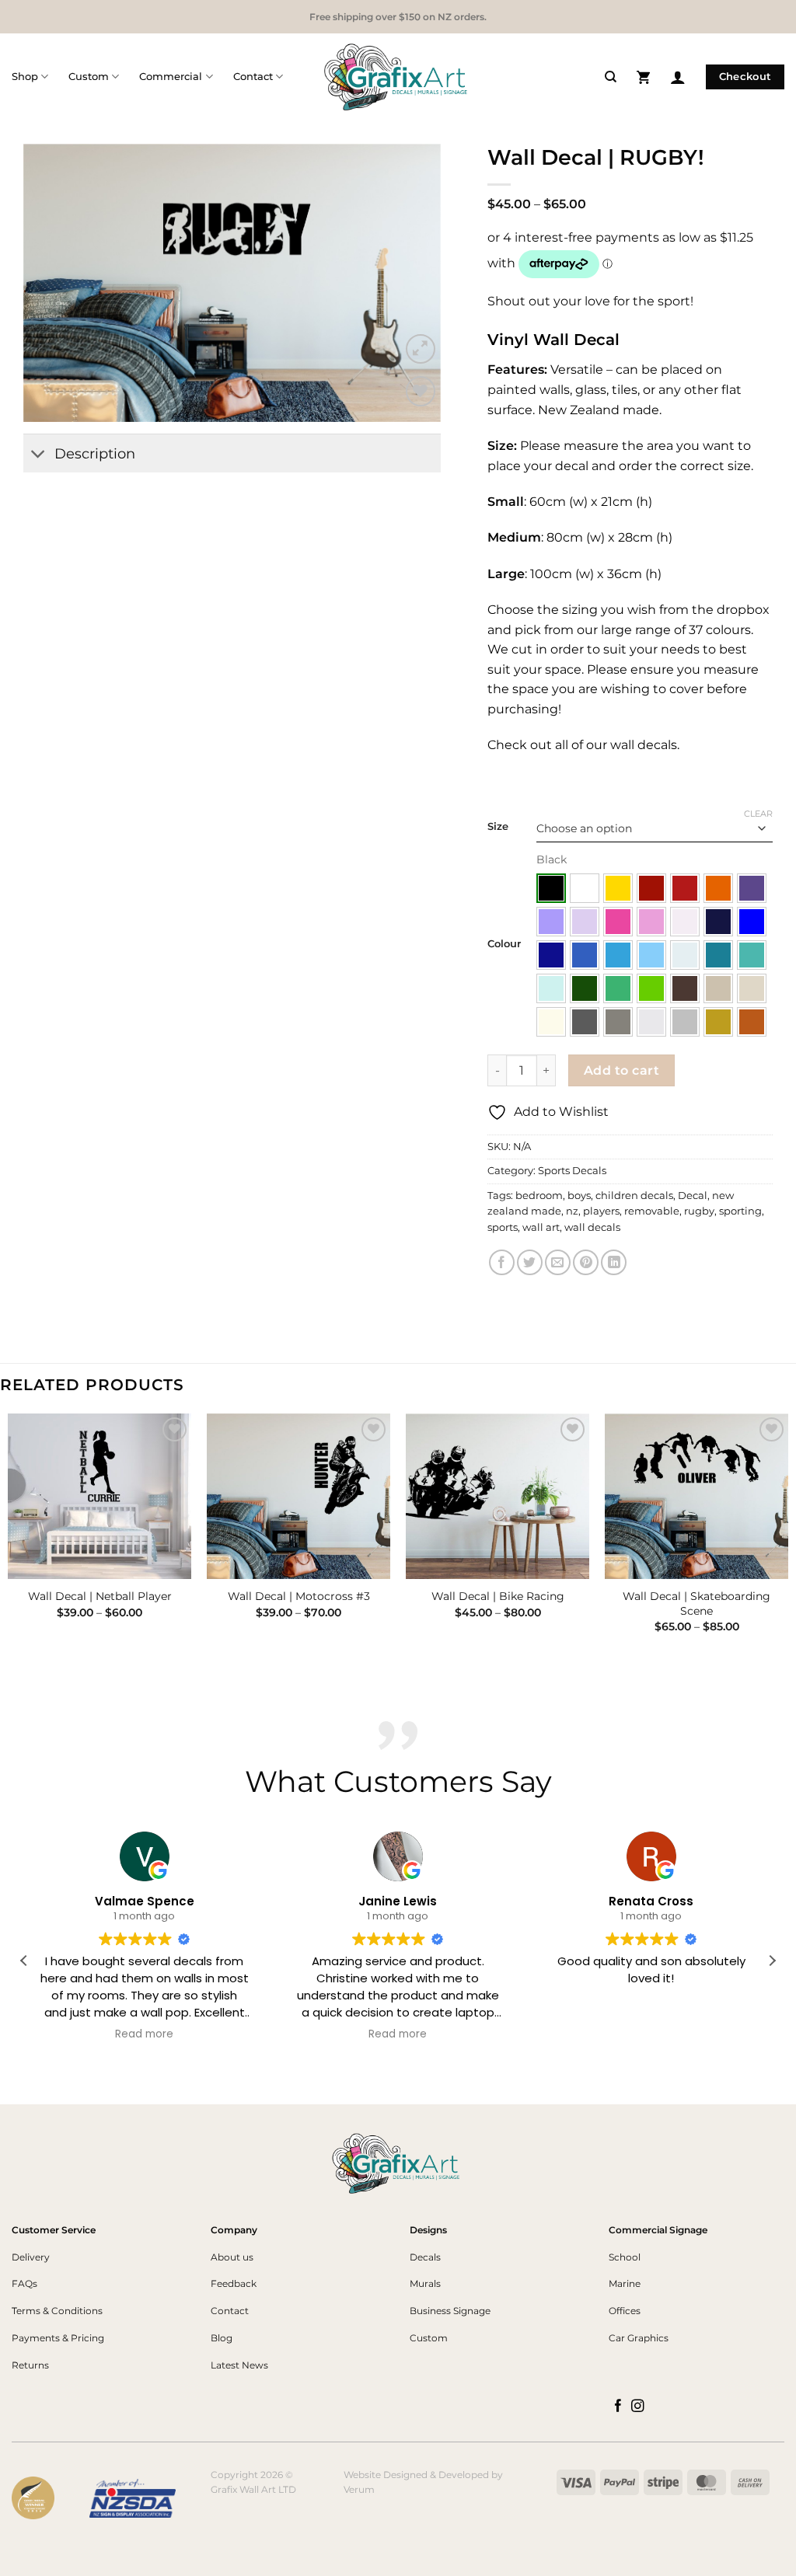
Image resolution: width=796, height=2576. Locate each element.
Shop (25, 77)
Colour (504, 944)
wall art (541, 1227)
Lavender (551, 922)
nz (572, 1211)
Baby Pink (685, 922)
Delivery (31, 2257)
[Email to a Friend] (558, 1262)
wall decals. (643, 745)
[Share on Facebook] (502, 1262)
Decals (425, 2257)
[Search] (611, 77)
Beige (752, 988)
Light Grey (651, 1022)
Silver (685, 1022)
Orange (718, 888)
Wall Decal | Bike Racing (498, 1596)
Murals (425, 2283)
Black (551, 888)
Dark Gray (585, 1022)
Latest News (239, 2365)
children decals (634, 1196)
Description (95, 453)
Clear (758, 814)
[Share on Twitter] (530, 1262)
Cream (551, 1022)
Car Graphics (639, 2338)
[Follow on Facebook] (618, 2407)
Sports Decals (572, 1171)
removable (652, 1211)
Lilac (585, 922)
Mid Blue (585, 955)
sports (503, 1227)
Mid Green (618, 988)
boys (579, 1196)
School (625, 2257)
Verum (359, 2489)
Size (498, 827)
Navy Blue (718, 922)
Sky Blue (618, 955)
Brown (685, 988)
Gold (718, 1022)
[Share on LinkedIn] (614, 1262)
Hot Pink (618, 922)
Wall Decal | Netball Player (100, 1596)
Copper (752, 1022)
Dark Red (651, 888)
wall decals (592, 1227)
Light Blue (651, 955)
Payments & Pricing (58, 2338)
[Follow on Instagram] (638, 2407)
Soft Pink (651, 922)
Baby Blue (685, 955)
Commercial (171, 77)
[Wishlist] (421, 391)
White (585, 888)
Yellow (618, 888)
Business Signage (450, 2311)
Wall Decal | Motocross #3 (299, 1596)
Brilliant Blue (752, 922)
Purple (752, 888)
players (601, 1211)
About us (232, 2257)
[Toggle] (38, 455)
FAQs (24, 2283)
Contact (253, 77)
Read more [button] (144, 2034)
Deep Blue (551, 955)
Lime (651, 988)
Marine (625, 2283)
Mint (551, 988)
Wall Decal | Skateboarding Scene (696, 1603)
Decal (693, 1196)
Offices (625, 2311)
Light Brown (718, 988)
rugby (699, 1211)
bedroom (539, 1196)
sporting (740, 1211)
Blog (222, 2338)
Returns (30, 2365)
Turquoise (752, 955)
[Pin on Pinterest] (586, 1262)
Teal (718, 955)
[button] (643, 77)
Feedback (234, 2283)
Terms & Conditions (57, 2311)
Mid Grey (618, 1022)
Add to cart (621, 1070)
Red (685, 888)
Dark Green (585, 988)
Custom (89, 77)
